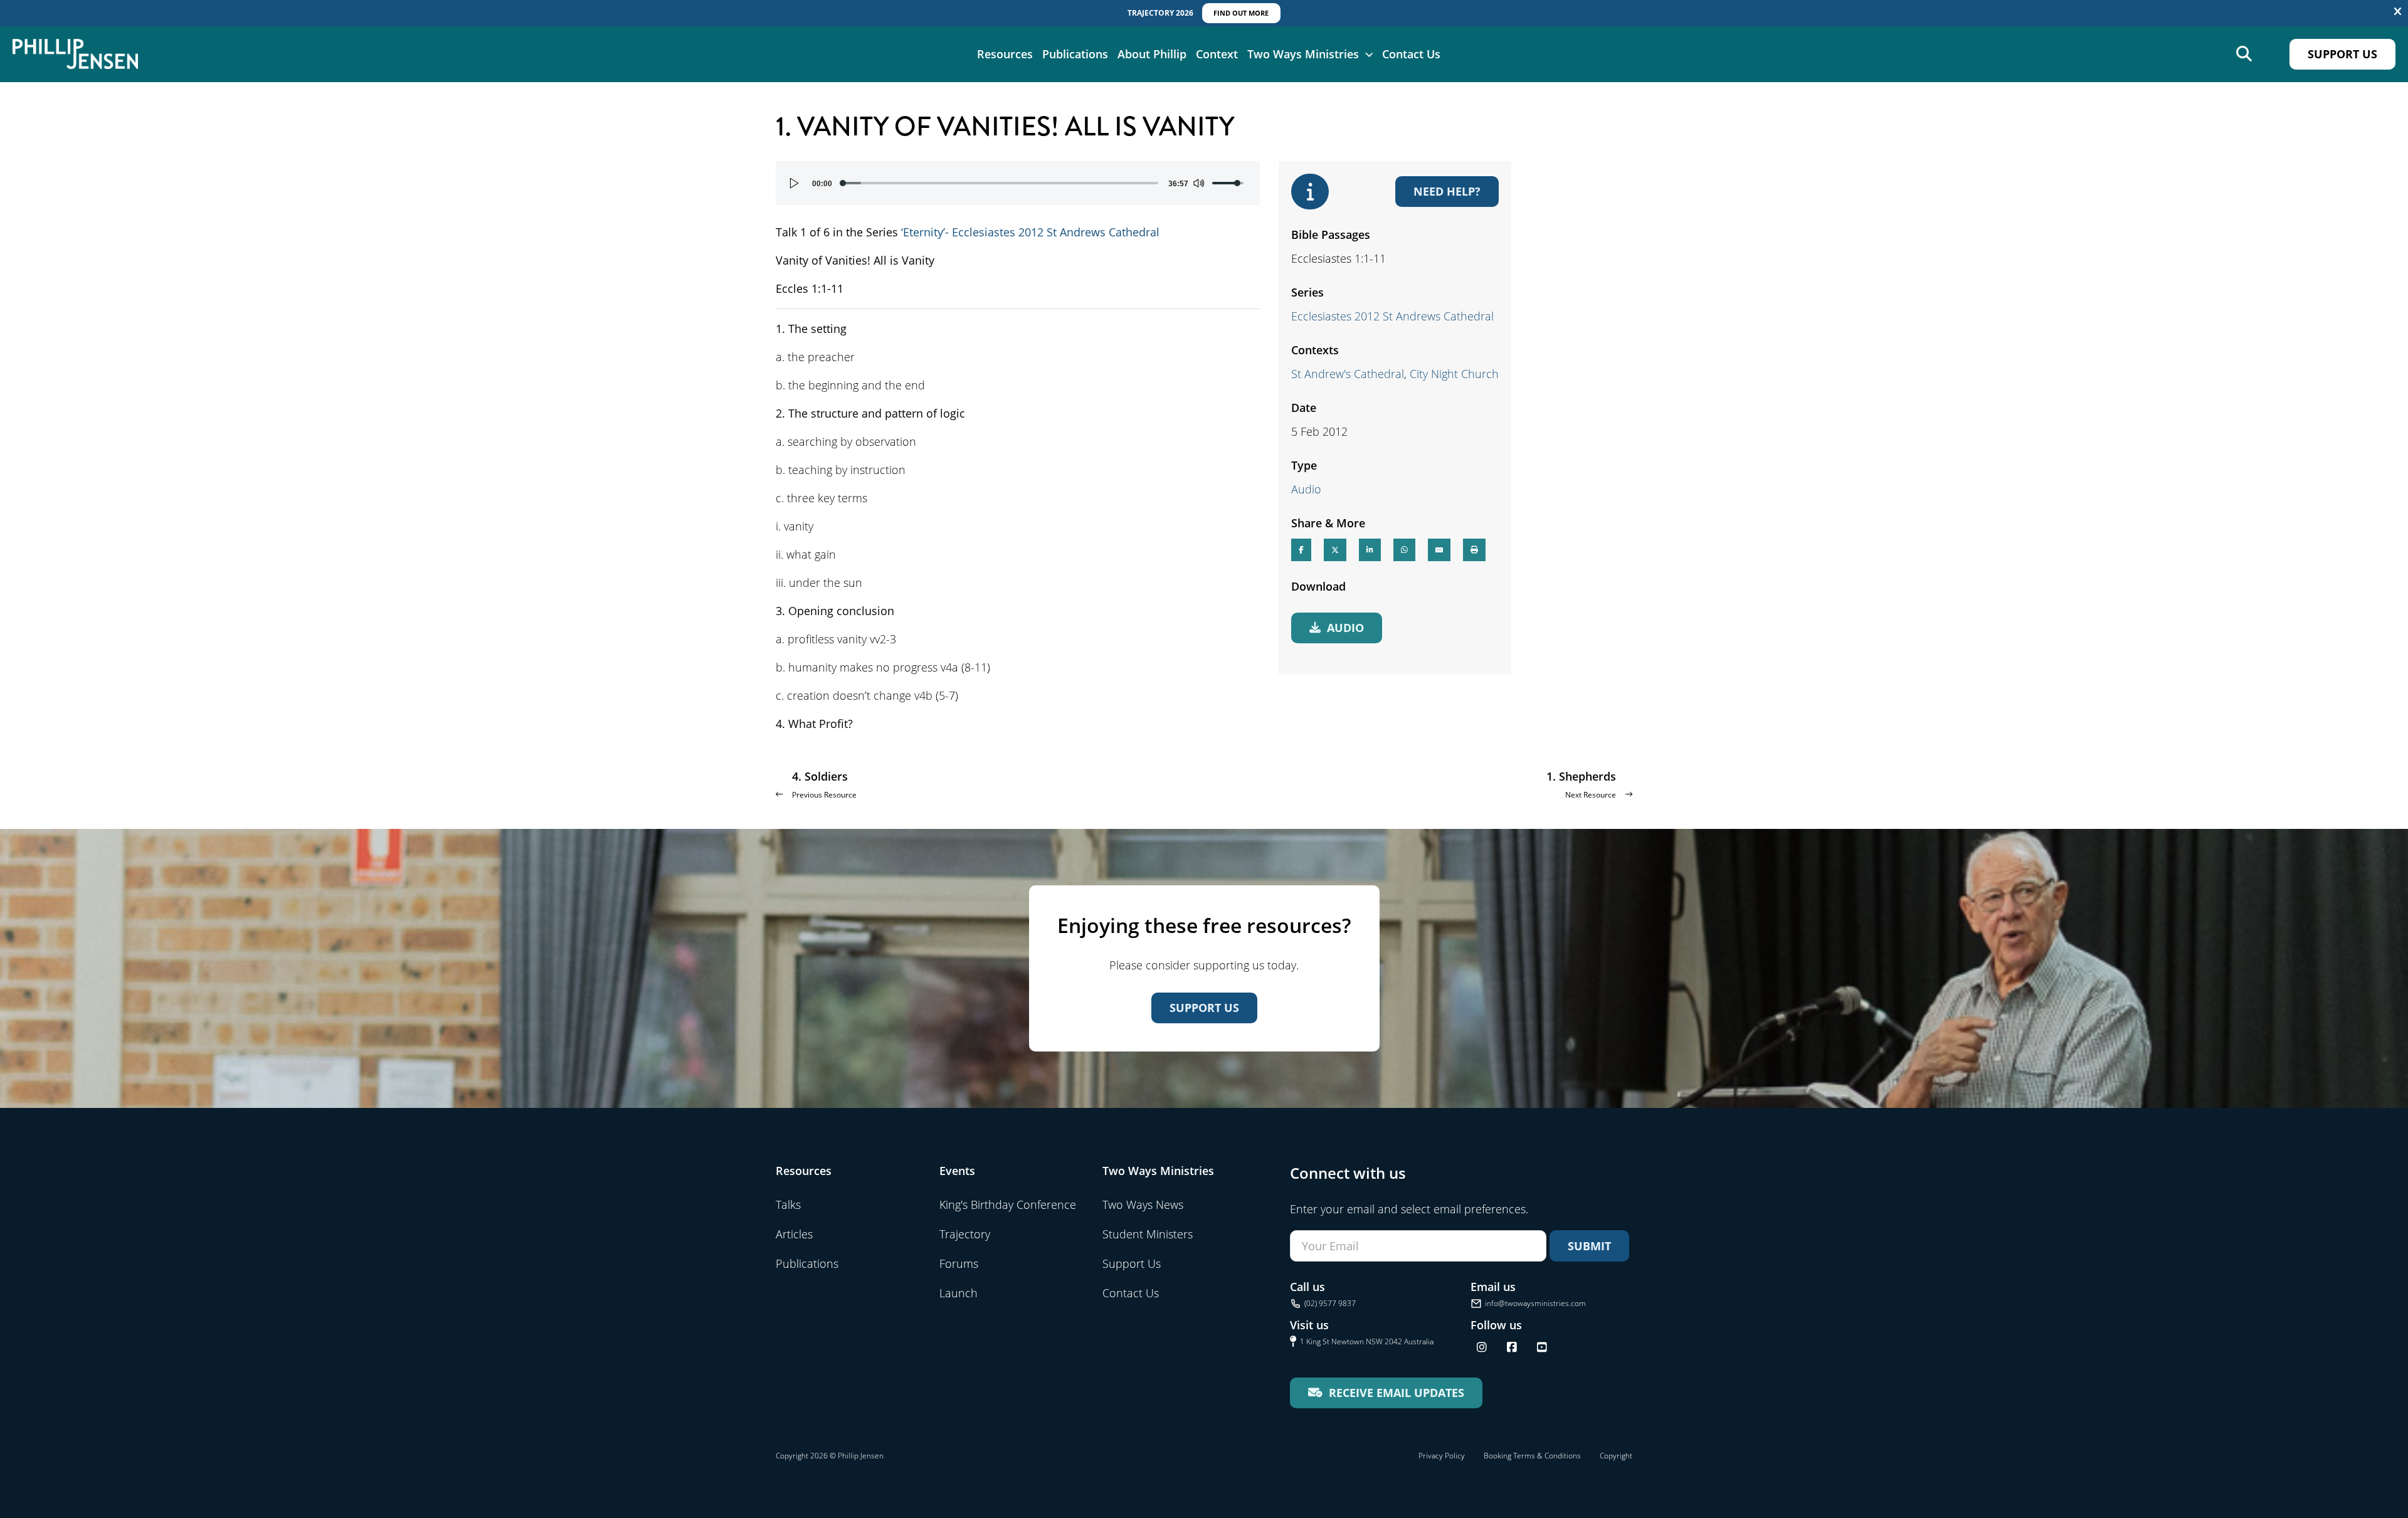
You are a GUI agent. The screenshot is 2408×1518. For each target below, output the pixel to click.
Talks (788, 1204)
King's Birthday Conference (1008, 1204)
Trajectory (965, 1234)
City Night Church (1454, 374)
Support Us (2342, 54)
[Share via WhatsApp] (1404, 550)
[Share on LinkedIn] (1370, 550)
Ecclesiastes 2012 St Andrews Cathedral (1392, 316)
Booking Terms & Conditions (1532, 1456)
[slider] (1000, 183)
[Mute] (1198, 183)
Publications (1075, 54)
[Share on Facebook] (1301, 550)
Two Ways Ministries (1303, 54)
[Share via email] (1439, 550)
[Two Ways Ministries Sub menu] (1369, 54)
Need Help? (1447, 191)
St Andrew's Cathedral (1348, 374)
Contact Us (1411, 54)
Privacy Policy (1442, 1456)
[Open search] (2244, 54)
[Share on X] (1335, 550)
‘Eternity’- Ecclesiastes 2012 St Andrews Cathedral (1030, 232)
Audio (1306, 489)
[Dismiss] (2398, 12)
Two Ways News (1143, 1204)
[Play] (795, 183)
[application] (1018, 183)
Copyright (1616, 1456)
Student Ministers (1148, 1234)
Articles (794, 1234)
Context (1217, 54)
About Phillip (1152, 54)
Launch (958, 1293)
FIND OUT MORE (1241, 13)
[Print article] (1474, 550)
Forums (959, 1263)
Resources (1005, 54)
